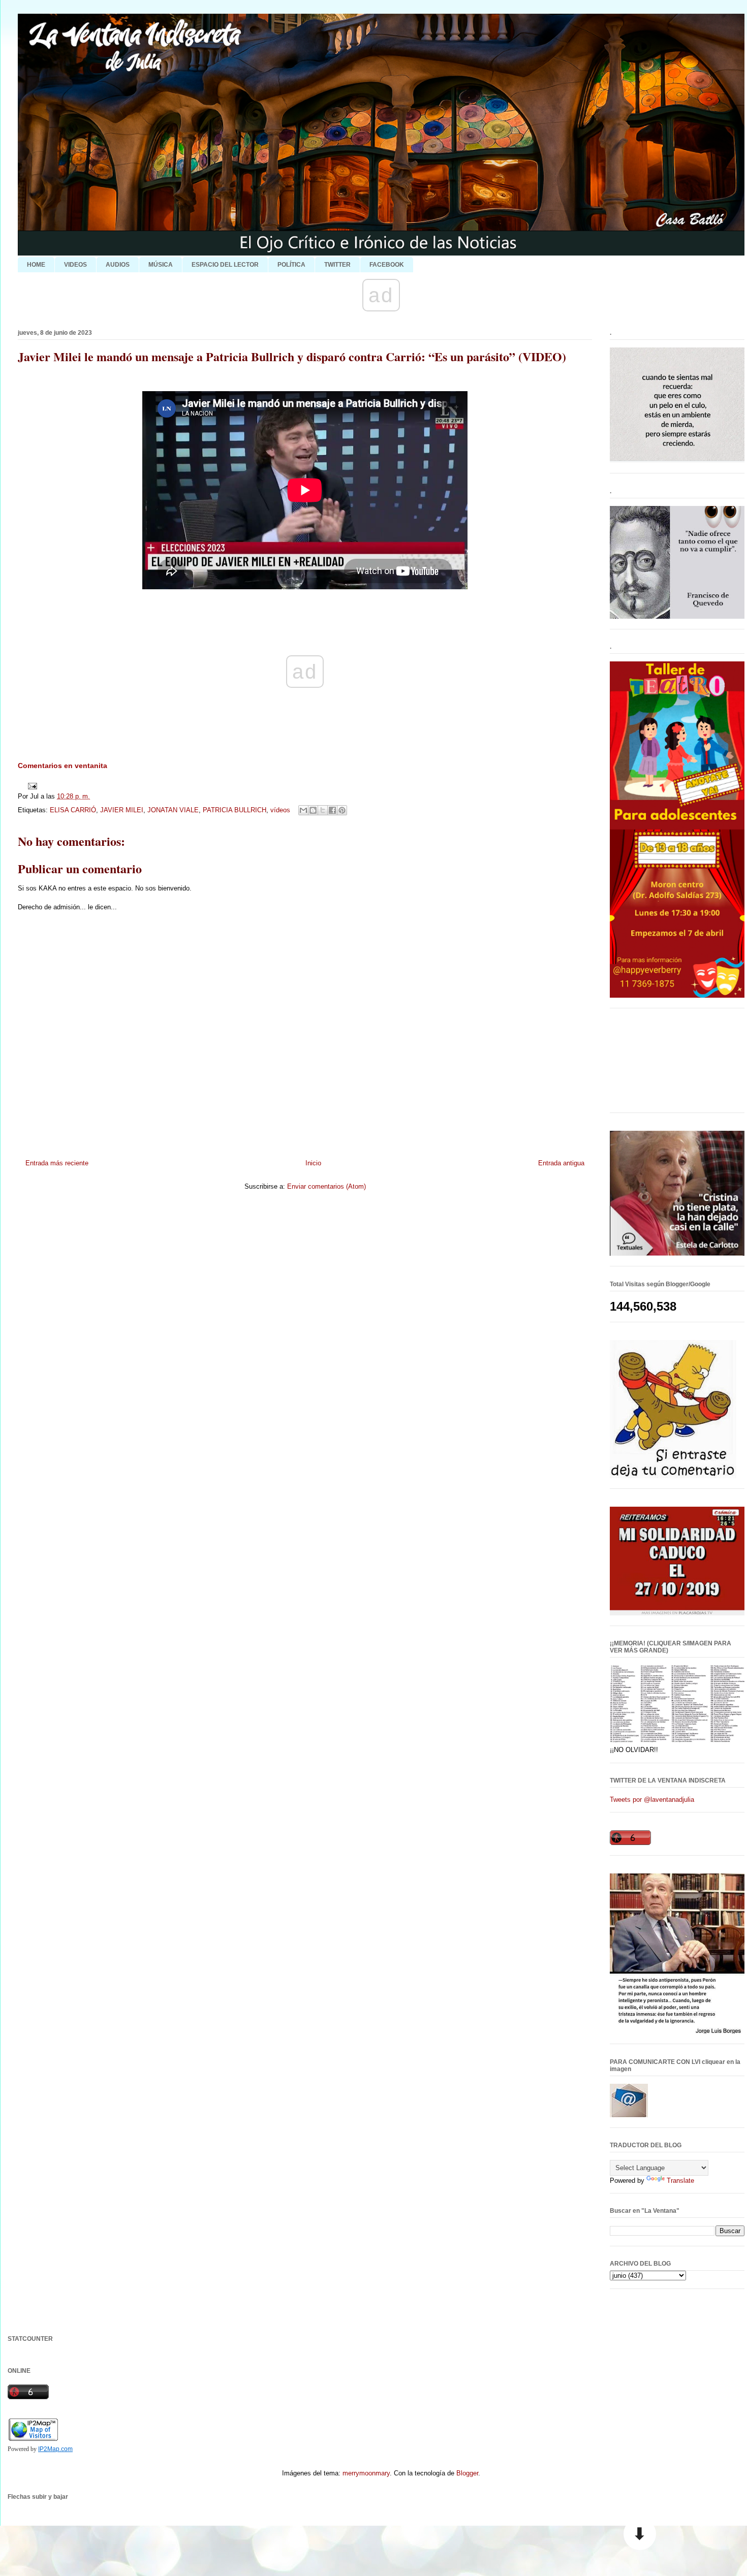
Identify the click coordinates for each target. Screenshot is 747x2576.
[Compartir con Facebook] (332, 810)
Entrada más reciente (57, 1163)
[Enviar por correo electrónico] (303, 810)
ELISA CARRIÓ (73, 810)
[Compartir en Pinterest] (342, 810)
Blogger (467, 2473)
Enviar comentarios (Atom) (326, 1186)
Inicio (313, 1163)
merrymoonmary (366, 2473)
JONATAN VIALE (173, 810)
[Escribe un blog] (313, 810)
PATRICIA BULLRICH (235, 810)
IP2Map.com (55, 2449)
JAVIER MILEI (122, 810)
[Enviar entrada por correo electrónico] (31, 786)
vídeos (280, 810)
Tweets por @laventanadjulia (652, 1800)
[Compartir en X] (323, 810)
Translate (680, 2181)
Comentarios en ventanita (63, 766)
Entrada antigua (561, 1163)
